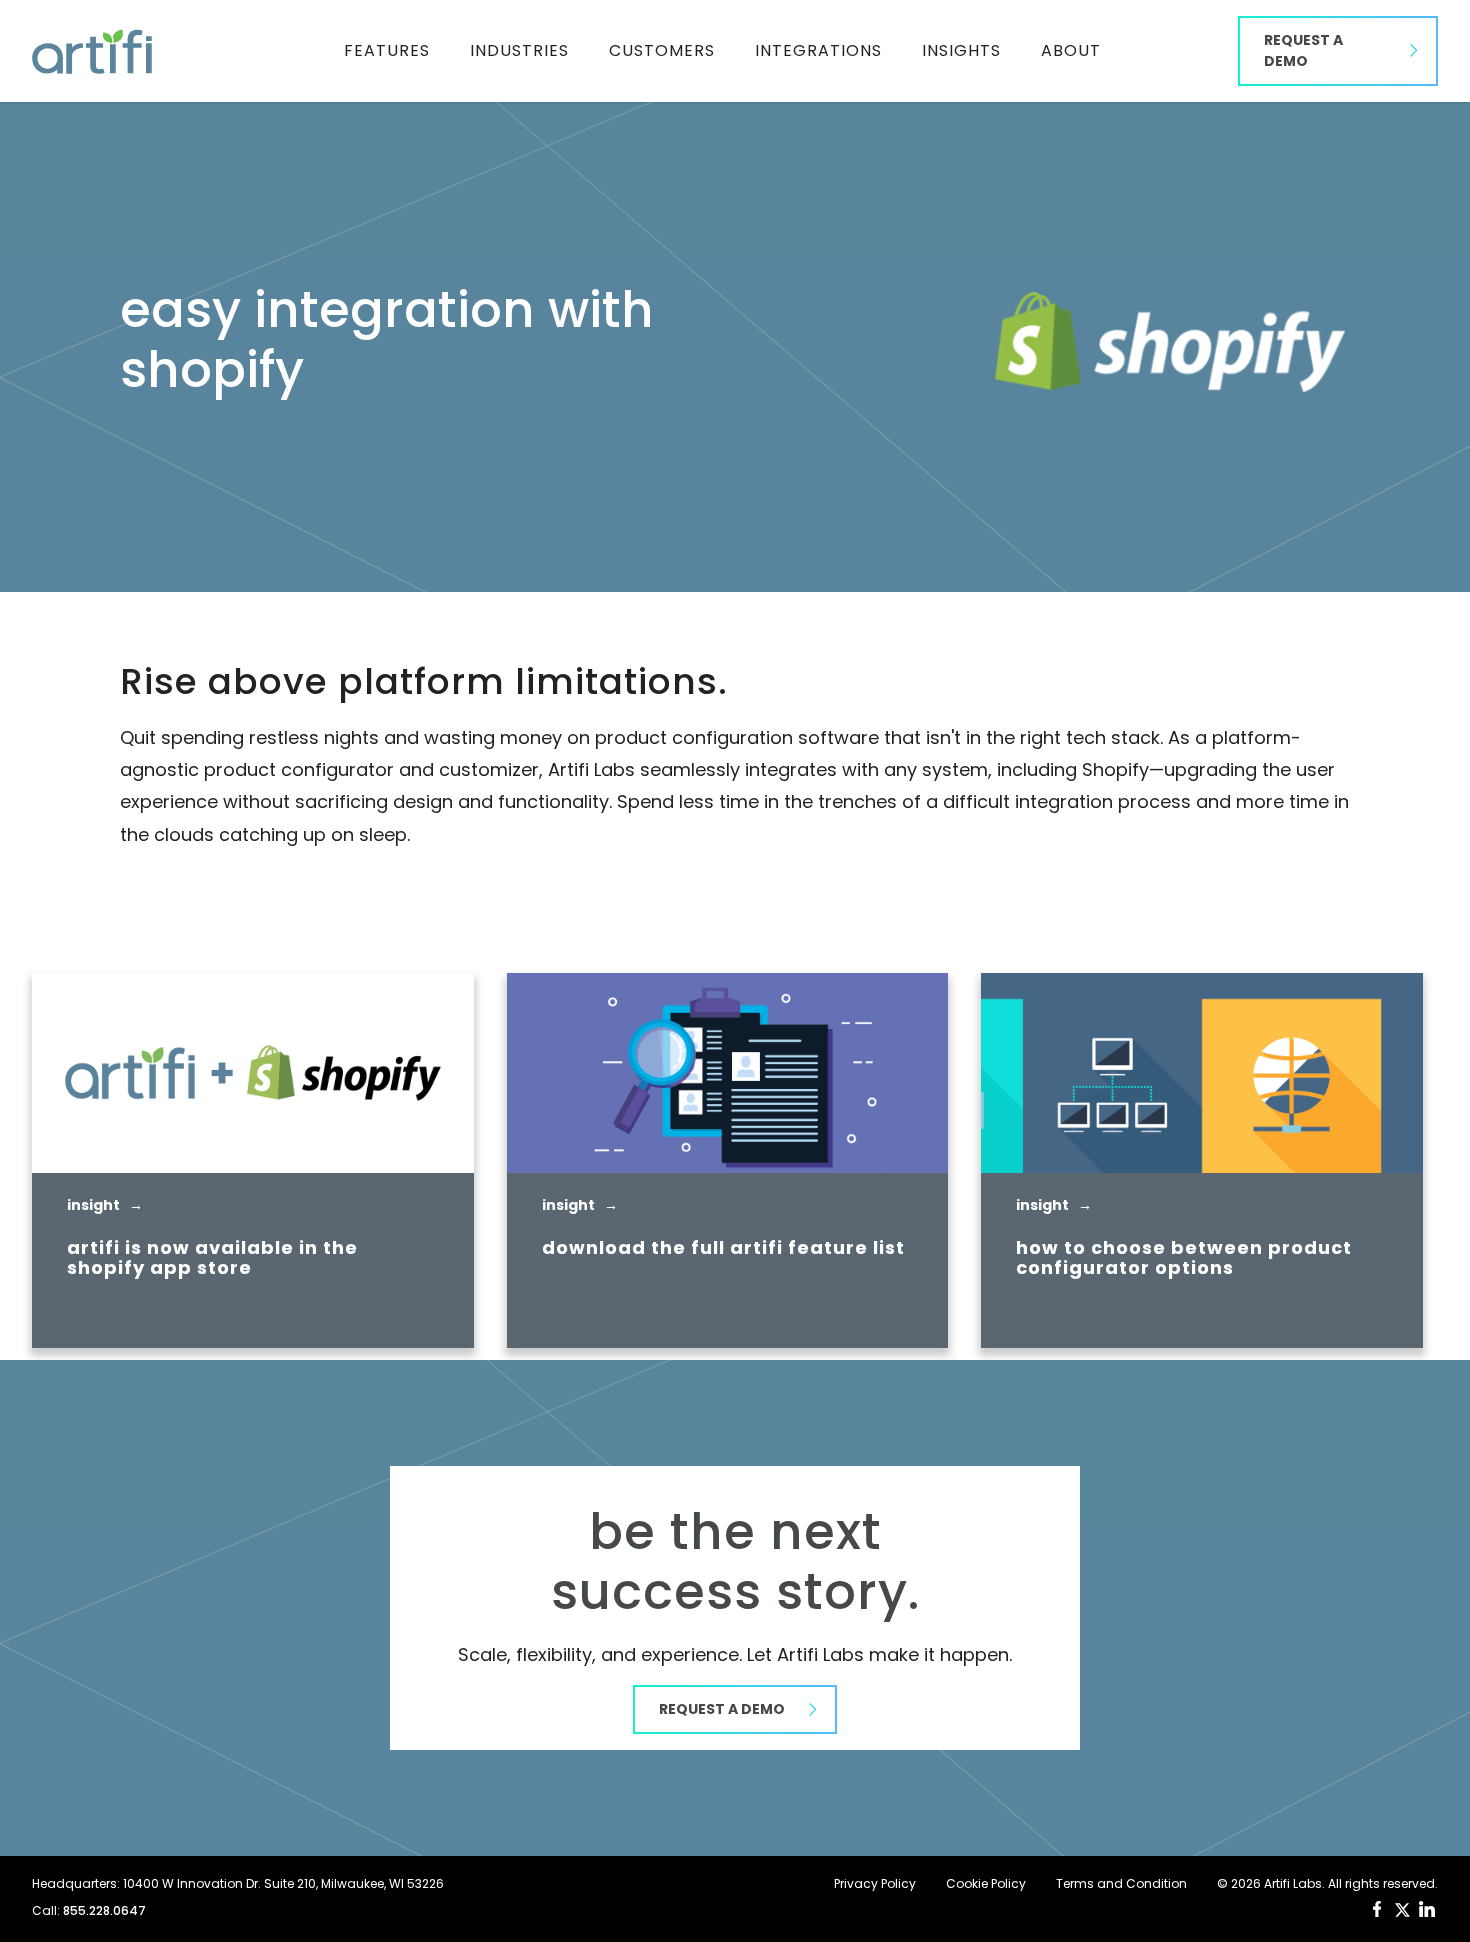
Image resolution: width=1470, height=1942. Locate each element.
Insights (961, 50)
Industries (519, 50)
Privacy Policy (875, 1884)
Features (387, 50)
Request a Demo (1303, 50)
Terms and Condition (1121, 1884)
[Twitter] (1402, 1910)
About (1071, 50)
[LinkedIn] (1427, 1909)
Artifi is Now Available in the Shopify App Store (212, 1258)
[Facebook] (1377, 1909)
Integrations (818, 50)
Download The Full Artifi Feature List (723, 1248)
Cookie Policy (986, 1884)
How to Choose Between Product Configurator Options (1184, 1258)
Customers (662, 50)
